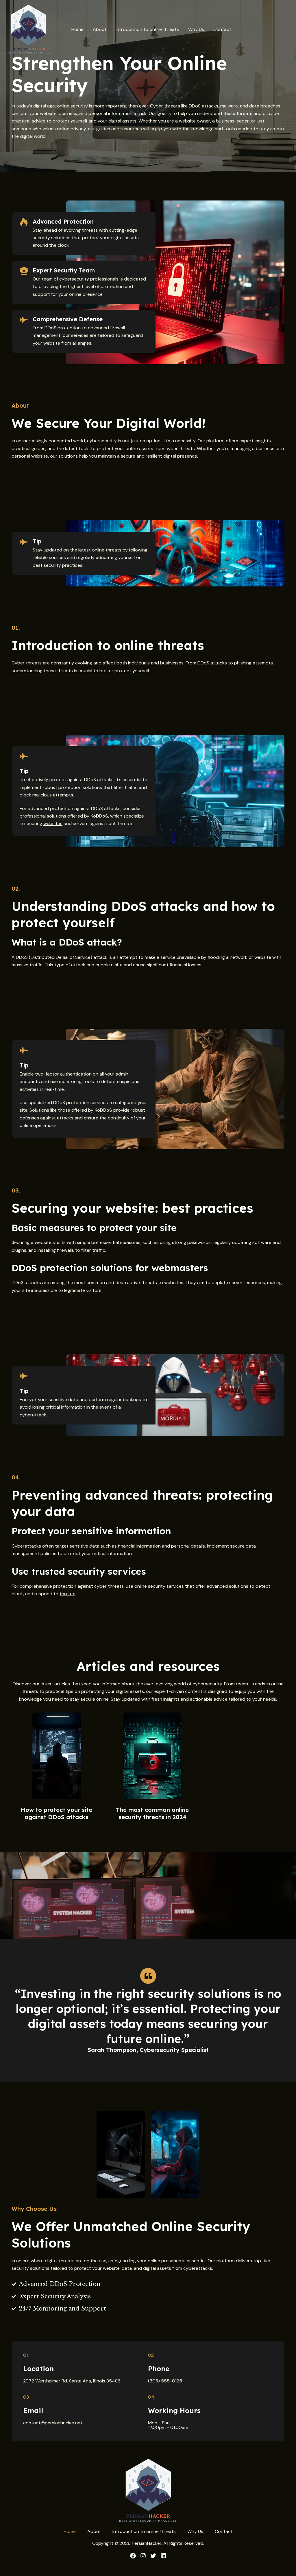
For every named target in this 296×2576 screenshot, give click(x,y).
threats (67, 1594)
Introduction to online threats (147, 29)
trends (258, 1684)
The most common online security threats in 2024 (152, 1813)
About (100, 29)
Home (77, 29)
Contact (222, 29)
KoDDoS (99, 816)
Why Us (196, 29)
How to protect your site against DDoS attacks (57, 1813)
